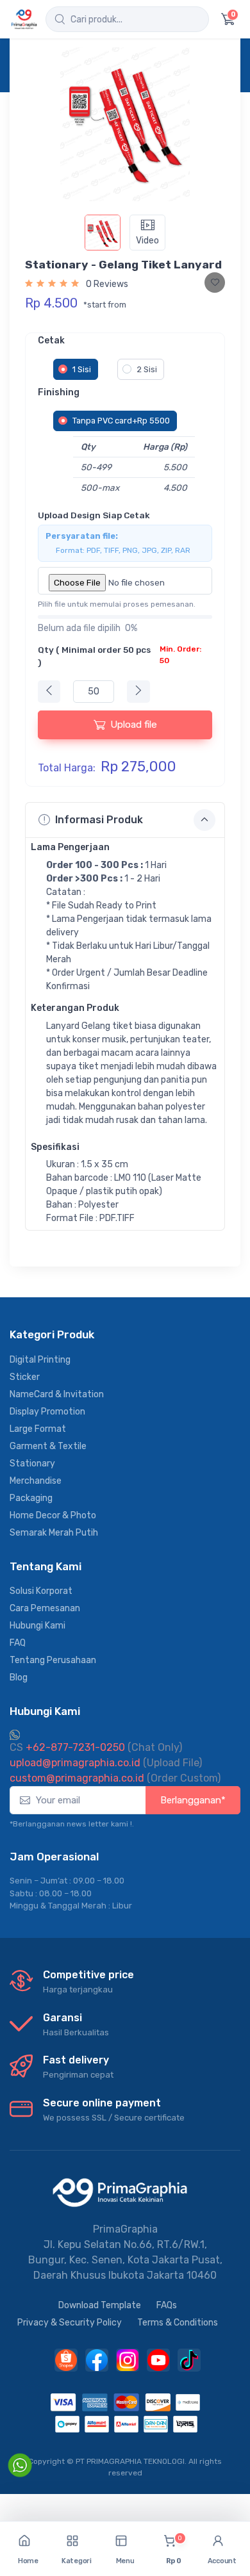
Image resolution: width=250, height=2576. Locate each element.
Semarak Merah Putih (54, 1533)
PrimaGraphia (125, 2229)
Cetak (51, 340)
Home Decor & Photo (53, 1515)
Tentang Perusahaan (53, 1660)
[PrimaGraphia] (24, 19)
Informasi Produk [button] (99, 820)
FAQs (167, 2305)
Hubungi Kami (37, 1626)
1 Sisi (82, 369)
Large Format (38, 1429)
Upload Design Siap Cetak (94, 515)
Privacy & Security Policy (70, 2323)
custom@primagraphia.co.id (77, 1778)
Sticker (25, 1377)
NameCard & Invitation (57, 1394)
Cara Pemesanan (45, 1608)
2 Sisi (147, 369)
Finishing (59, 392)
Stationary (32, 1464)
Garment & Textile (48, 1446)
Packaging (31, 1498)
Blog (19, 1678)
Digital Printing (40, 1360)
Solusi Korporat (41, 1591)
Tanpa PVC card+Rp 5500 (121, 421)
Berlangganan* (193, 1800)
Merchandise (36, 1481)
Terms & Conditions (178, 2323)
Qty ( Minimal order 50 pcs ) (120, 656)
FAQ (18, 1643)
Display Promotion (47, 1412)
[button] (77, 2549)
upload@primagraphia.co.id (75, 1763)
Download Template (100, 2305)
